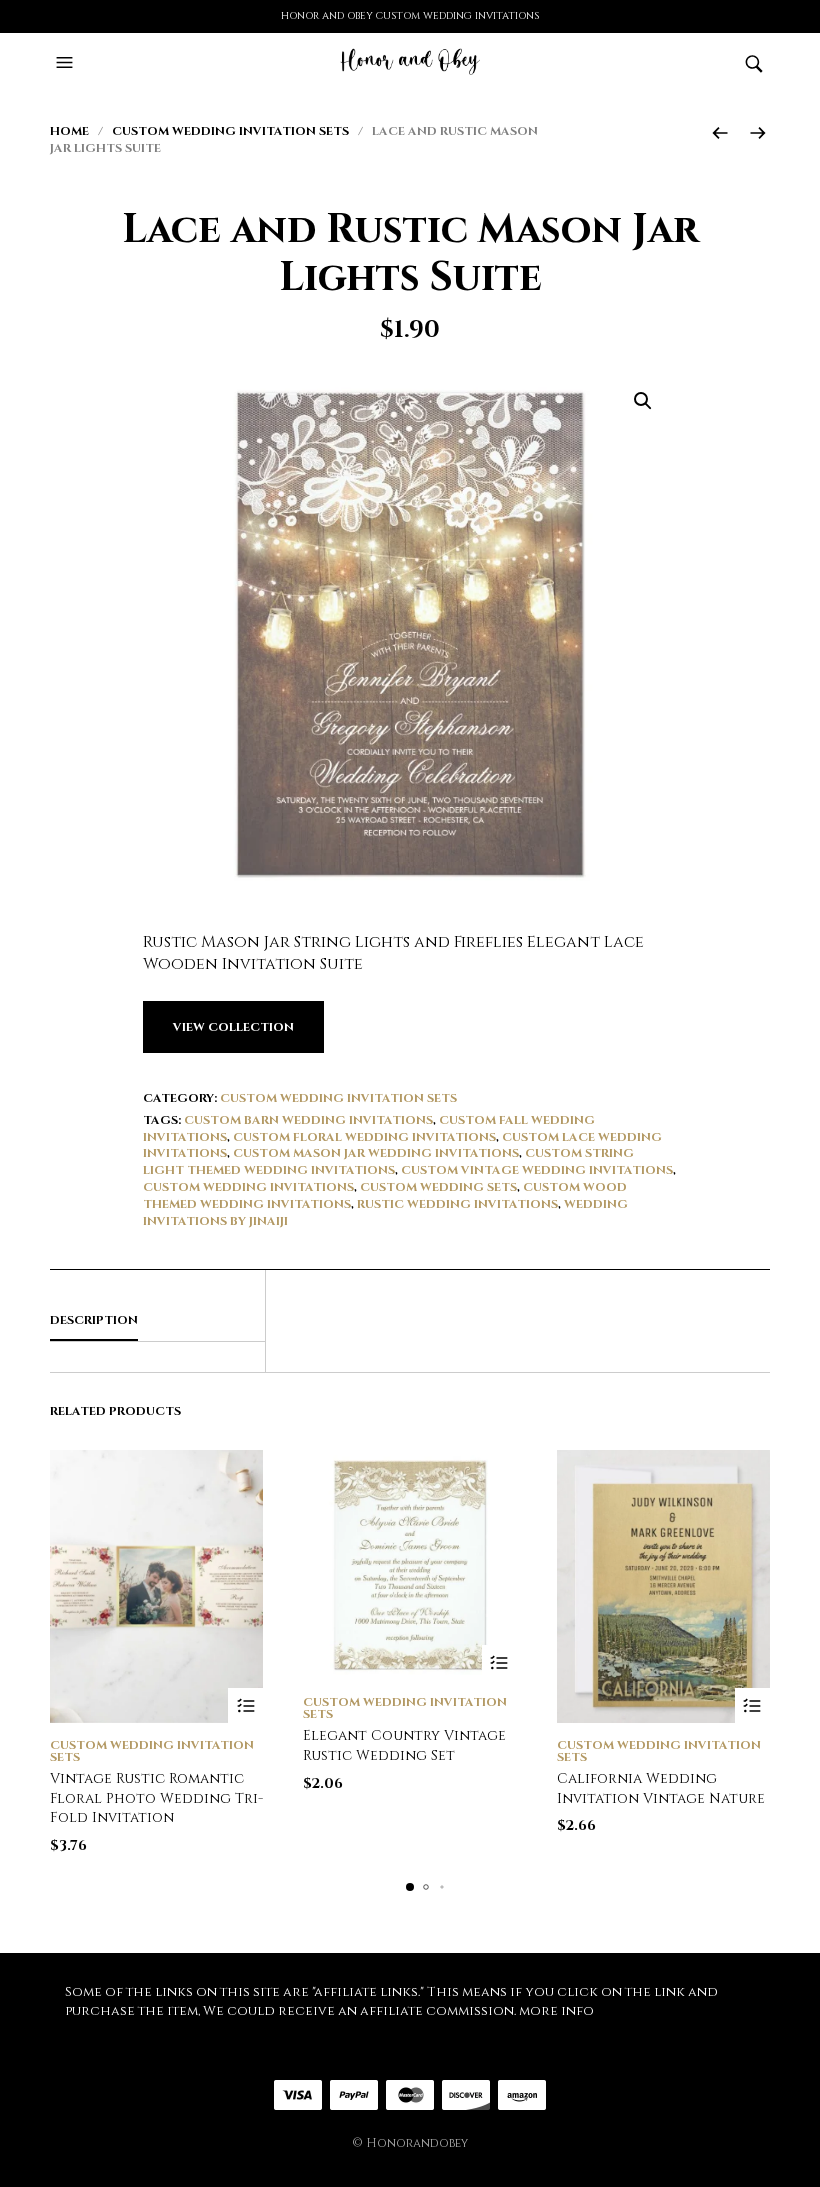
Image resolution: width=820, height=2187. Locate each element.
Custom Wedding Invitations (248, 1187)
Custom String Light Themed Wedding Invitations (388, 1161)
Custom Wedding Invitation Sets (230, 131)
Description (94, 1320)
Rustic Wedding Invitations (457, 1204)
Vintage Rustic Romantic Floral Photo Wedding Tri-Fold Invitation (156, 1798)
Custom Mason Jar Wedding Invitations (376, 1153)
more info (556, 2011)
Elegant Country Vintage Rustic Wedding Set (404, 1745)
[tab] (157, 1321)
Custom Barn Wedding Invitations (308, 1120)
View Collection (233, 1027)
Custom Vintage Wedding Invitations (537, 1170)
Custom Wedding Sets (438, 1187)
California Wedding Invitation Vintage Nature (661, 1788)
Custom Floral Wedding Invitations (364, 1137)
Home (69, 131)
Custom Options (245, 1705)
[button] (67, 63)
